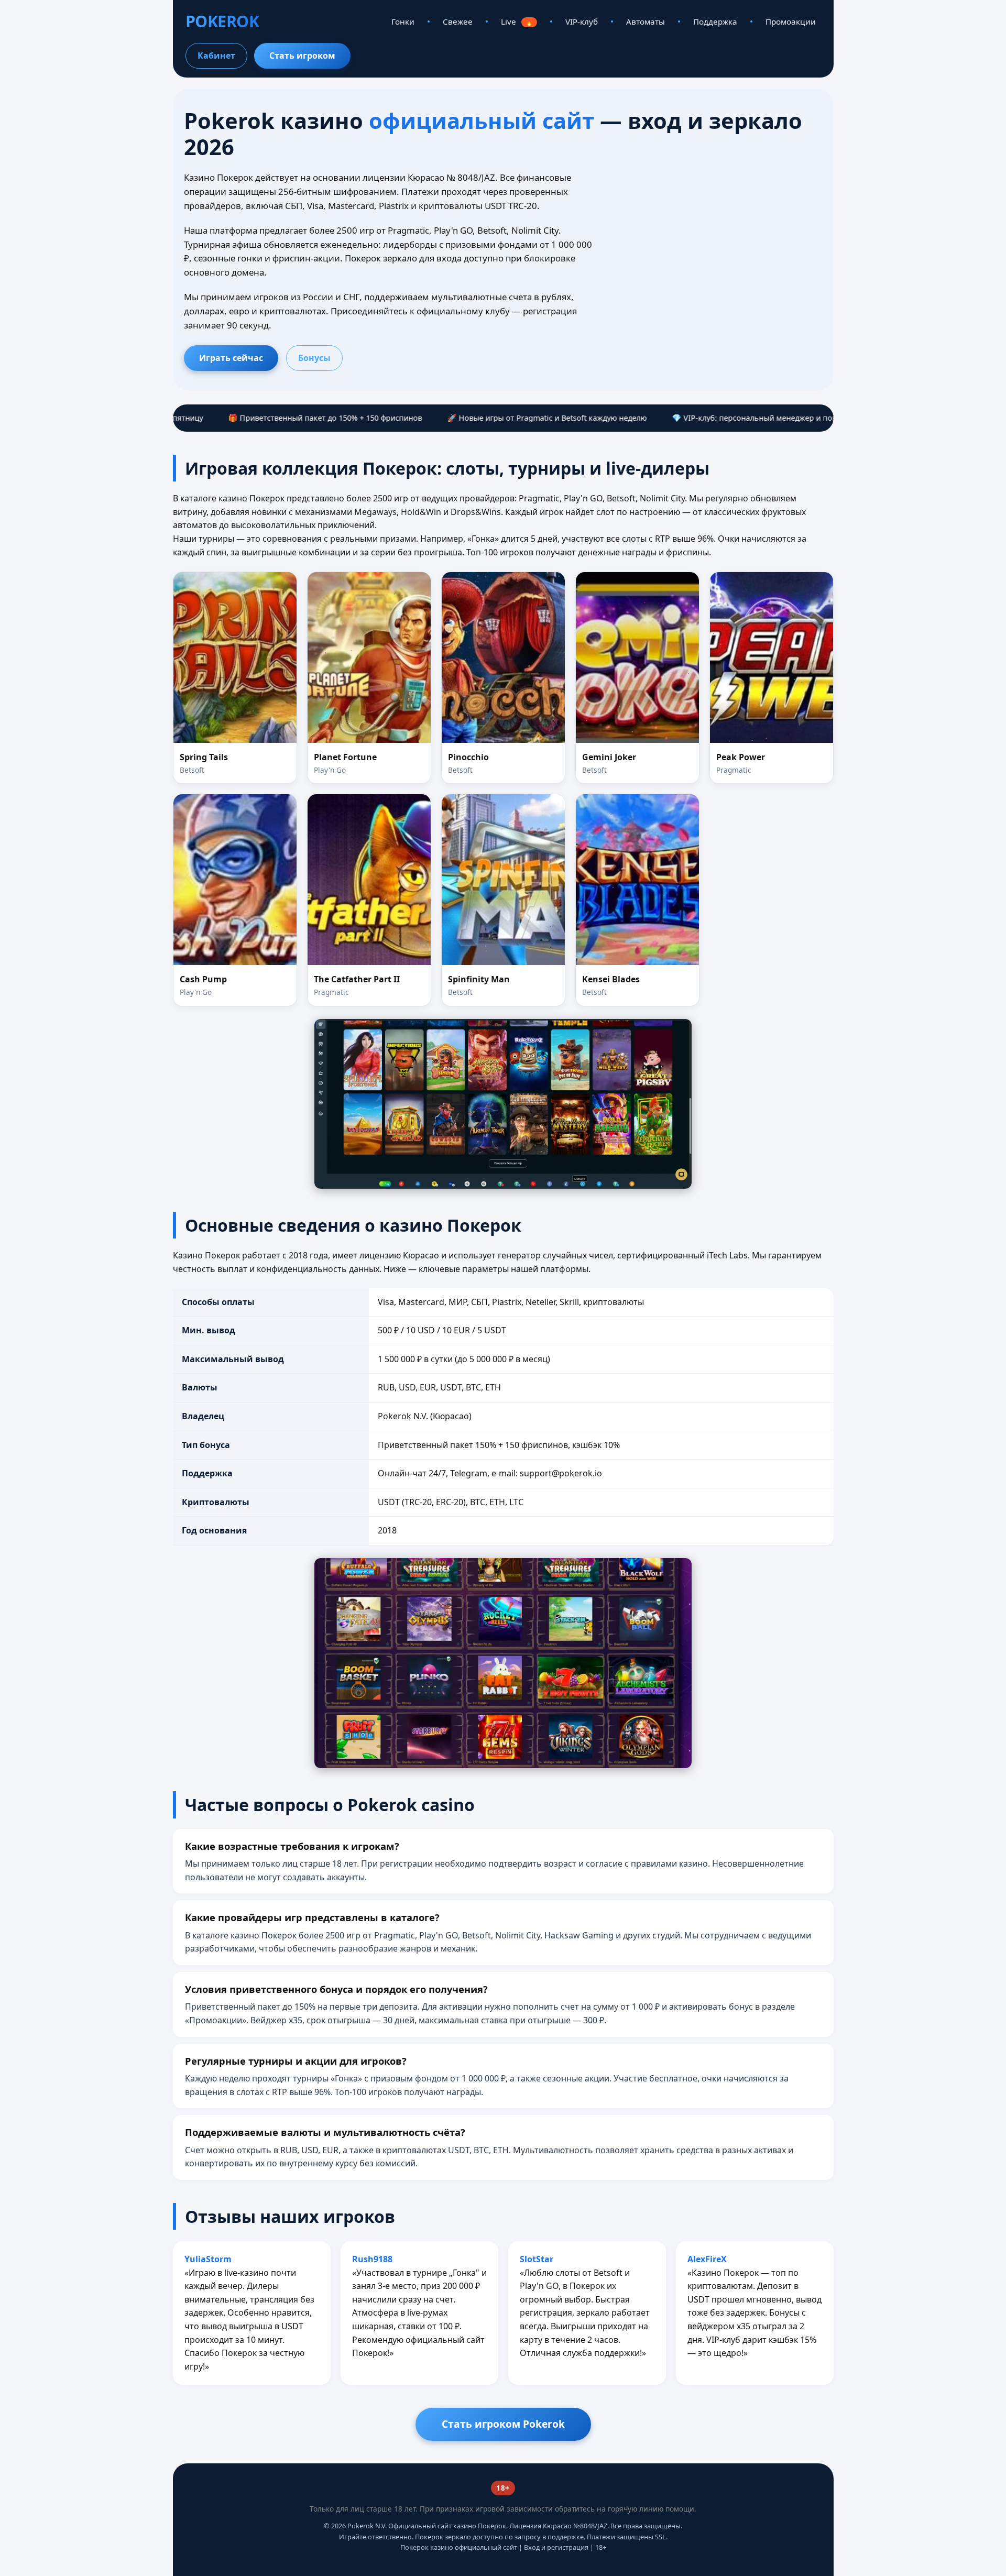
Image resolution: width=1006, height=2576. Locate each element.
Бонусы (314, 358)
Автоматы (646, 21)
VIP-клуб (582, 21)
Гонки (403, 21)
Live (517, 21)
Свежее (458, 21)
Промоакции (791, 21)
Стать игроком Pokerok (503, 2424)
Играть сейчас (231, 358)
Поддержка (715, 21)
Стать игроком (302, 56)
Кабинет (216, 56)
